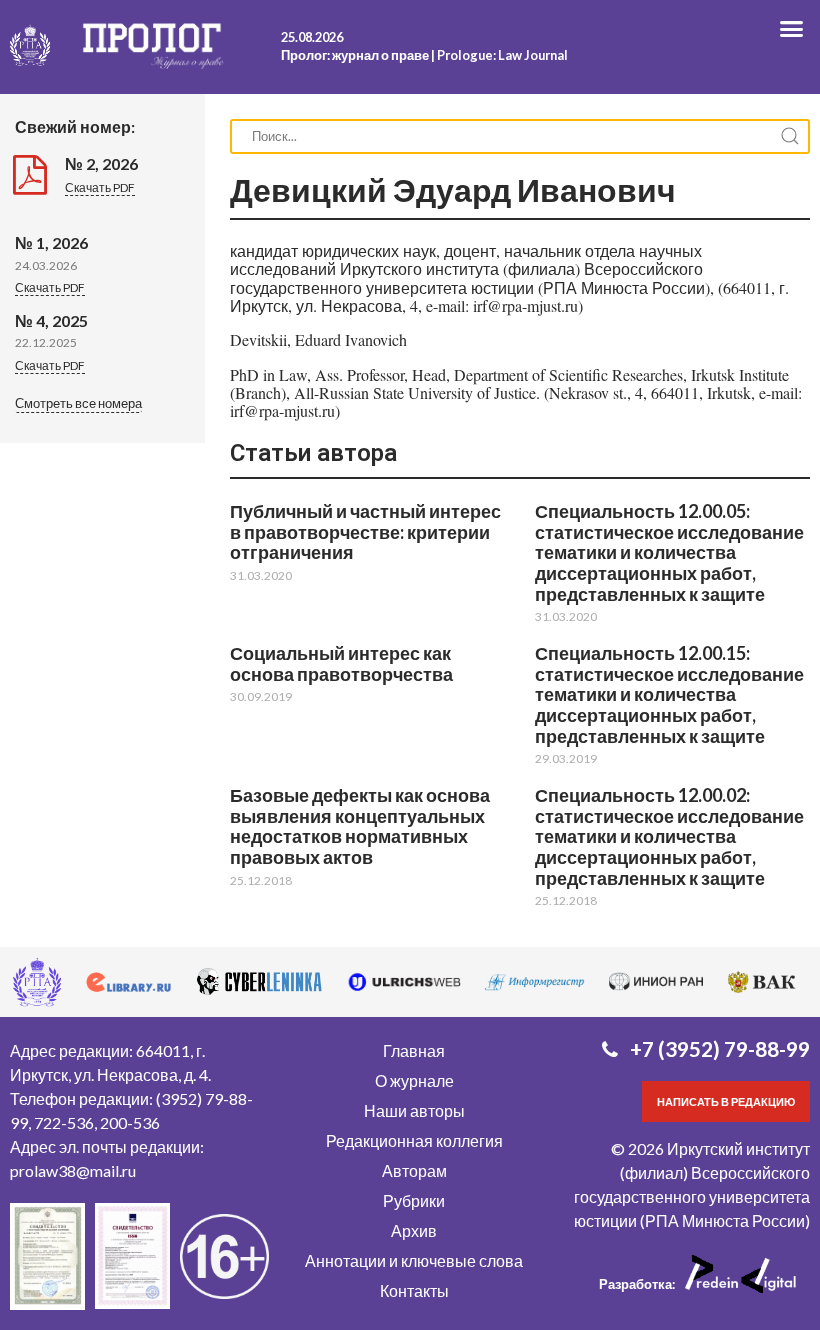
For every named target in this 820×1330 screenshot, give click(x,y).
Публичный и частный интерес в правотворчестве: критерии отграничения (365, 531)
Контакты (414, 1290)
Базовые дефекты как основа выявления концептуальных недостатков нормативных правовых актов (360, 826)
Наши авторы (414, 1110)
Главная (414, 1050)
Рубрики (414, 1200)
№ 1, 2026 (51, 242)
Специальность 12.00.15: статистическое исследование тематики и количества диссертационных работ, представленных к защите (669, 694)
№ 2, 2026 (101, 163)
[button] (78, 405)
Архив (414, 1230)
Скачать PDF (100, 187)
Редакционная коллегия (414, 1140)
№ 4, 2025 (51, 320)
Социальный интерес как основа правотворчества (341, 663)
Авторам (414, 1170)
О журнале (414, 1080)
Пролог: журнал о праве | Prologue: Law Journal (424, 55)
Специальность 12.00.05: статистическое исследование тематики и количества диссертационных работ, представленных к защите (669, 552)
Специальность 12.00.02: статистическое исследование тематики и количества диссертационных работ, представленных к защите (669, 836)
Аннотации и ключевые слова (414, 1260)
